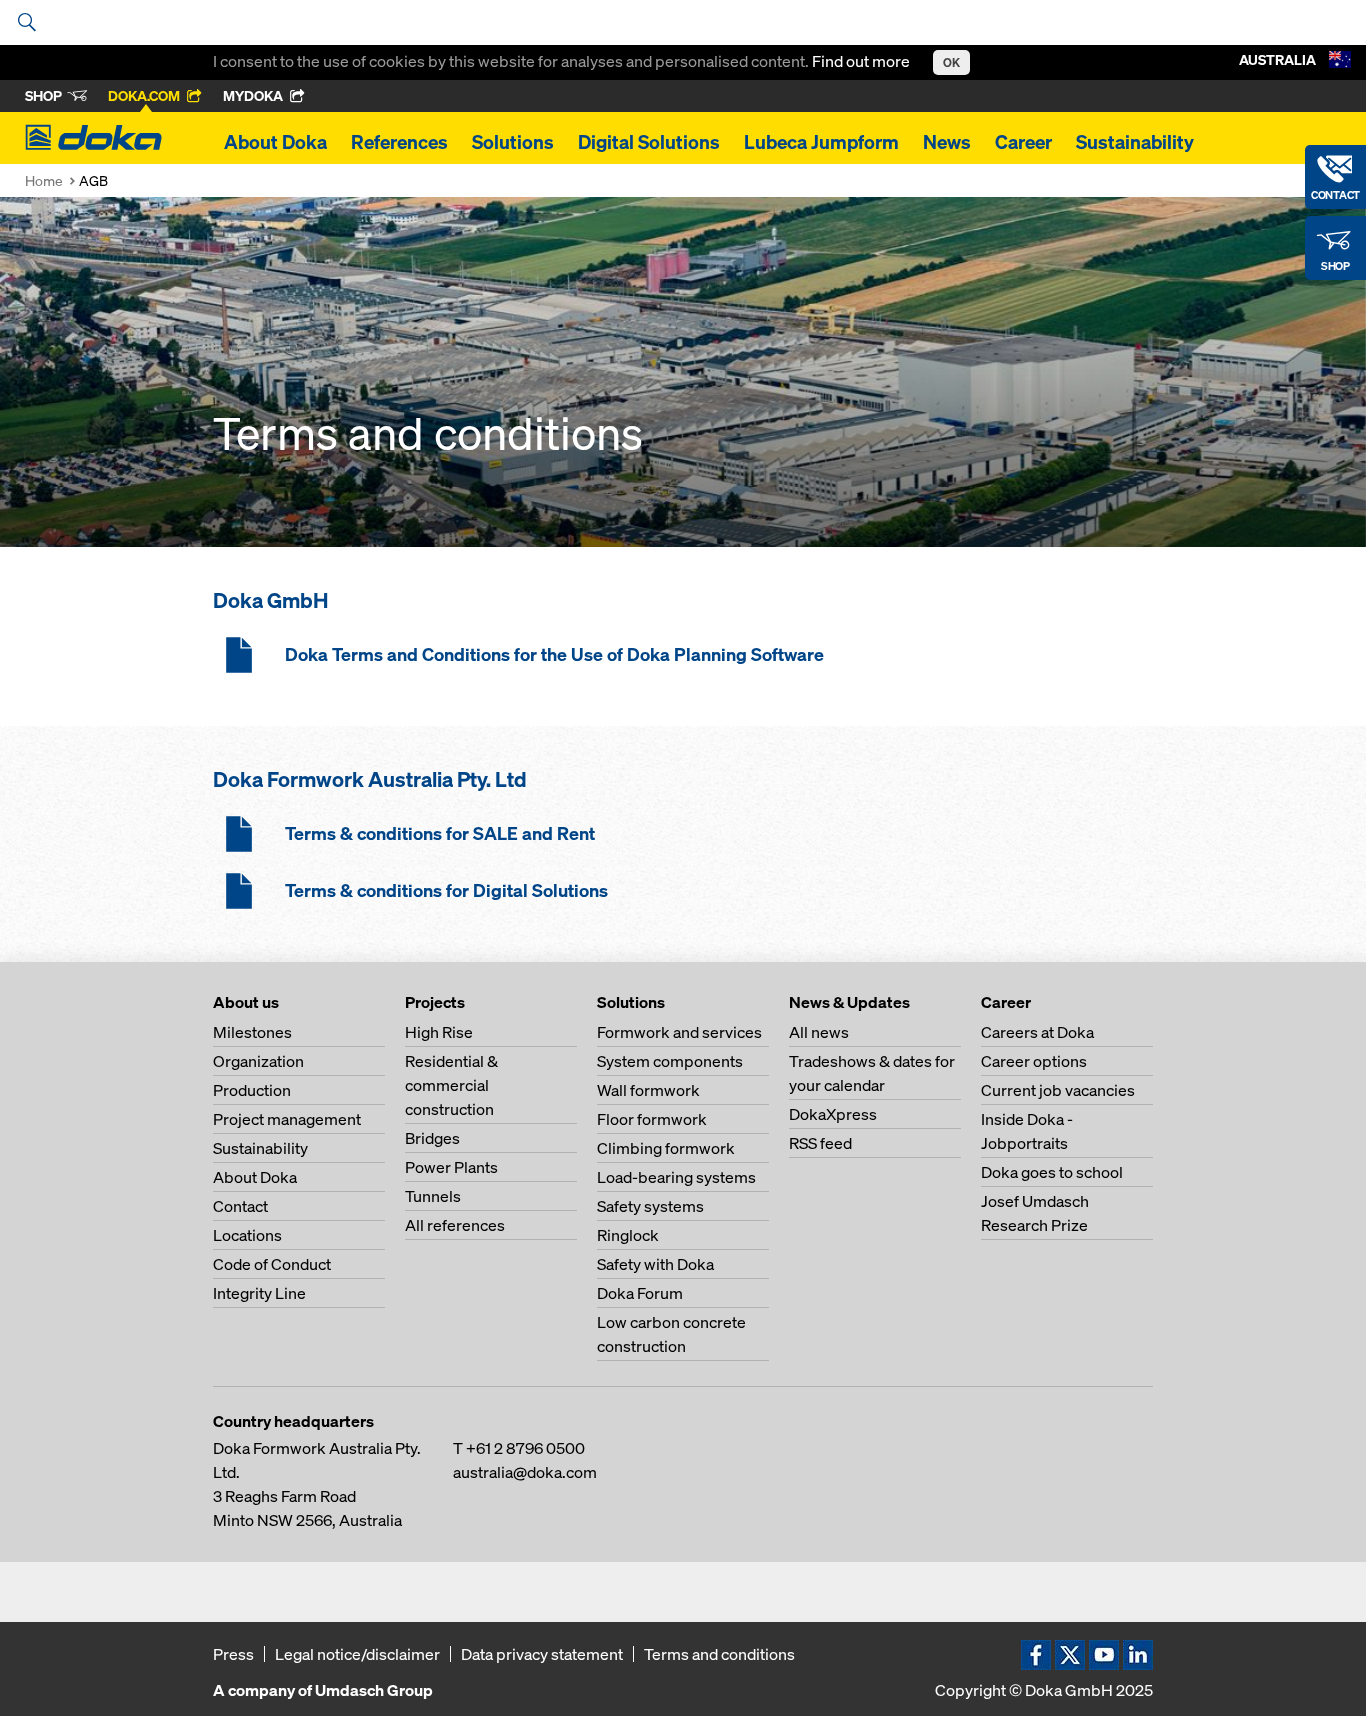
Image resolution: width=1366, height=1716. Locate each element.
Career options (1034, 1061)
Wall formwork (648, 1090)
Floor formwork (652, 1119)
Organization (258, 1061)
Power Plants (451, 1167)
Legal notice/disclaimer (357, 1654)
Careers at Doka (1037, 1032)
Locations (247, 1235)
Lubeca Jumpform (821, 142)
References (399, 142)
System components (670, 1061)
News (947, 142)
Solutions (513, 142)
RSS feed (820, 1143)
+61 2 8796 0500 (525, 1448)
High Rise (439, 1032)
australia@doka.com (525, 1472)
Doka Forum (640, 1293)
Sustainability (1135, 142)
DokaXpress (833, 1114)
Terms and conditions (719, 1654)
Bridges (432, 1138)
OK (951, 62)
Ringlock (628, 1235)
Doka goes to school (1052, 1172)
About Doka (275, 142)
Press (233, 1654)
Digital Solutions (649, 142)
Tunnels (433, 1196)
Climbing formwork (666, 1148)
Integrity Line (259, 1293)
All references (455, 1225)
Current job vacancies (1058, 1090)
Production (252, 1090)
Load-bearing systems (676, 1177)
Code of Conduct (272, 1264)
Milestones (252, 1032)
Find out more (862, 61)
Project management (287, 1119)
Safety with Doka (655, 1264)
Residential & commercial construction (451, 1085)
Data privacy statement (542, 1654)
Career (1023, 142)
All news (819, 1032)
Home (44, 180)
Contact (240, 1206)
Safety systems (650, 1206)
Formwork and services (679, 1032)
